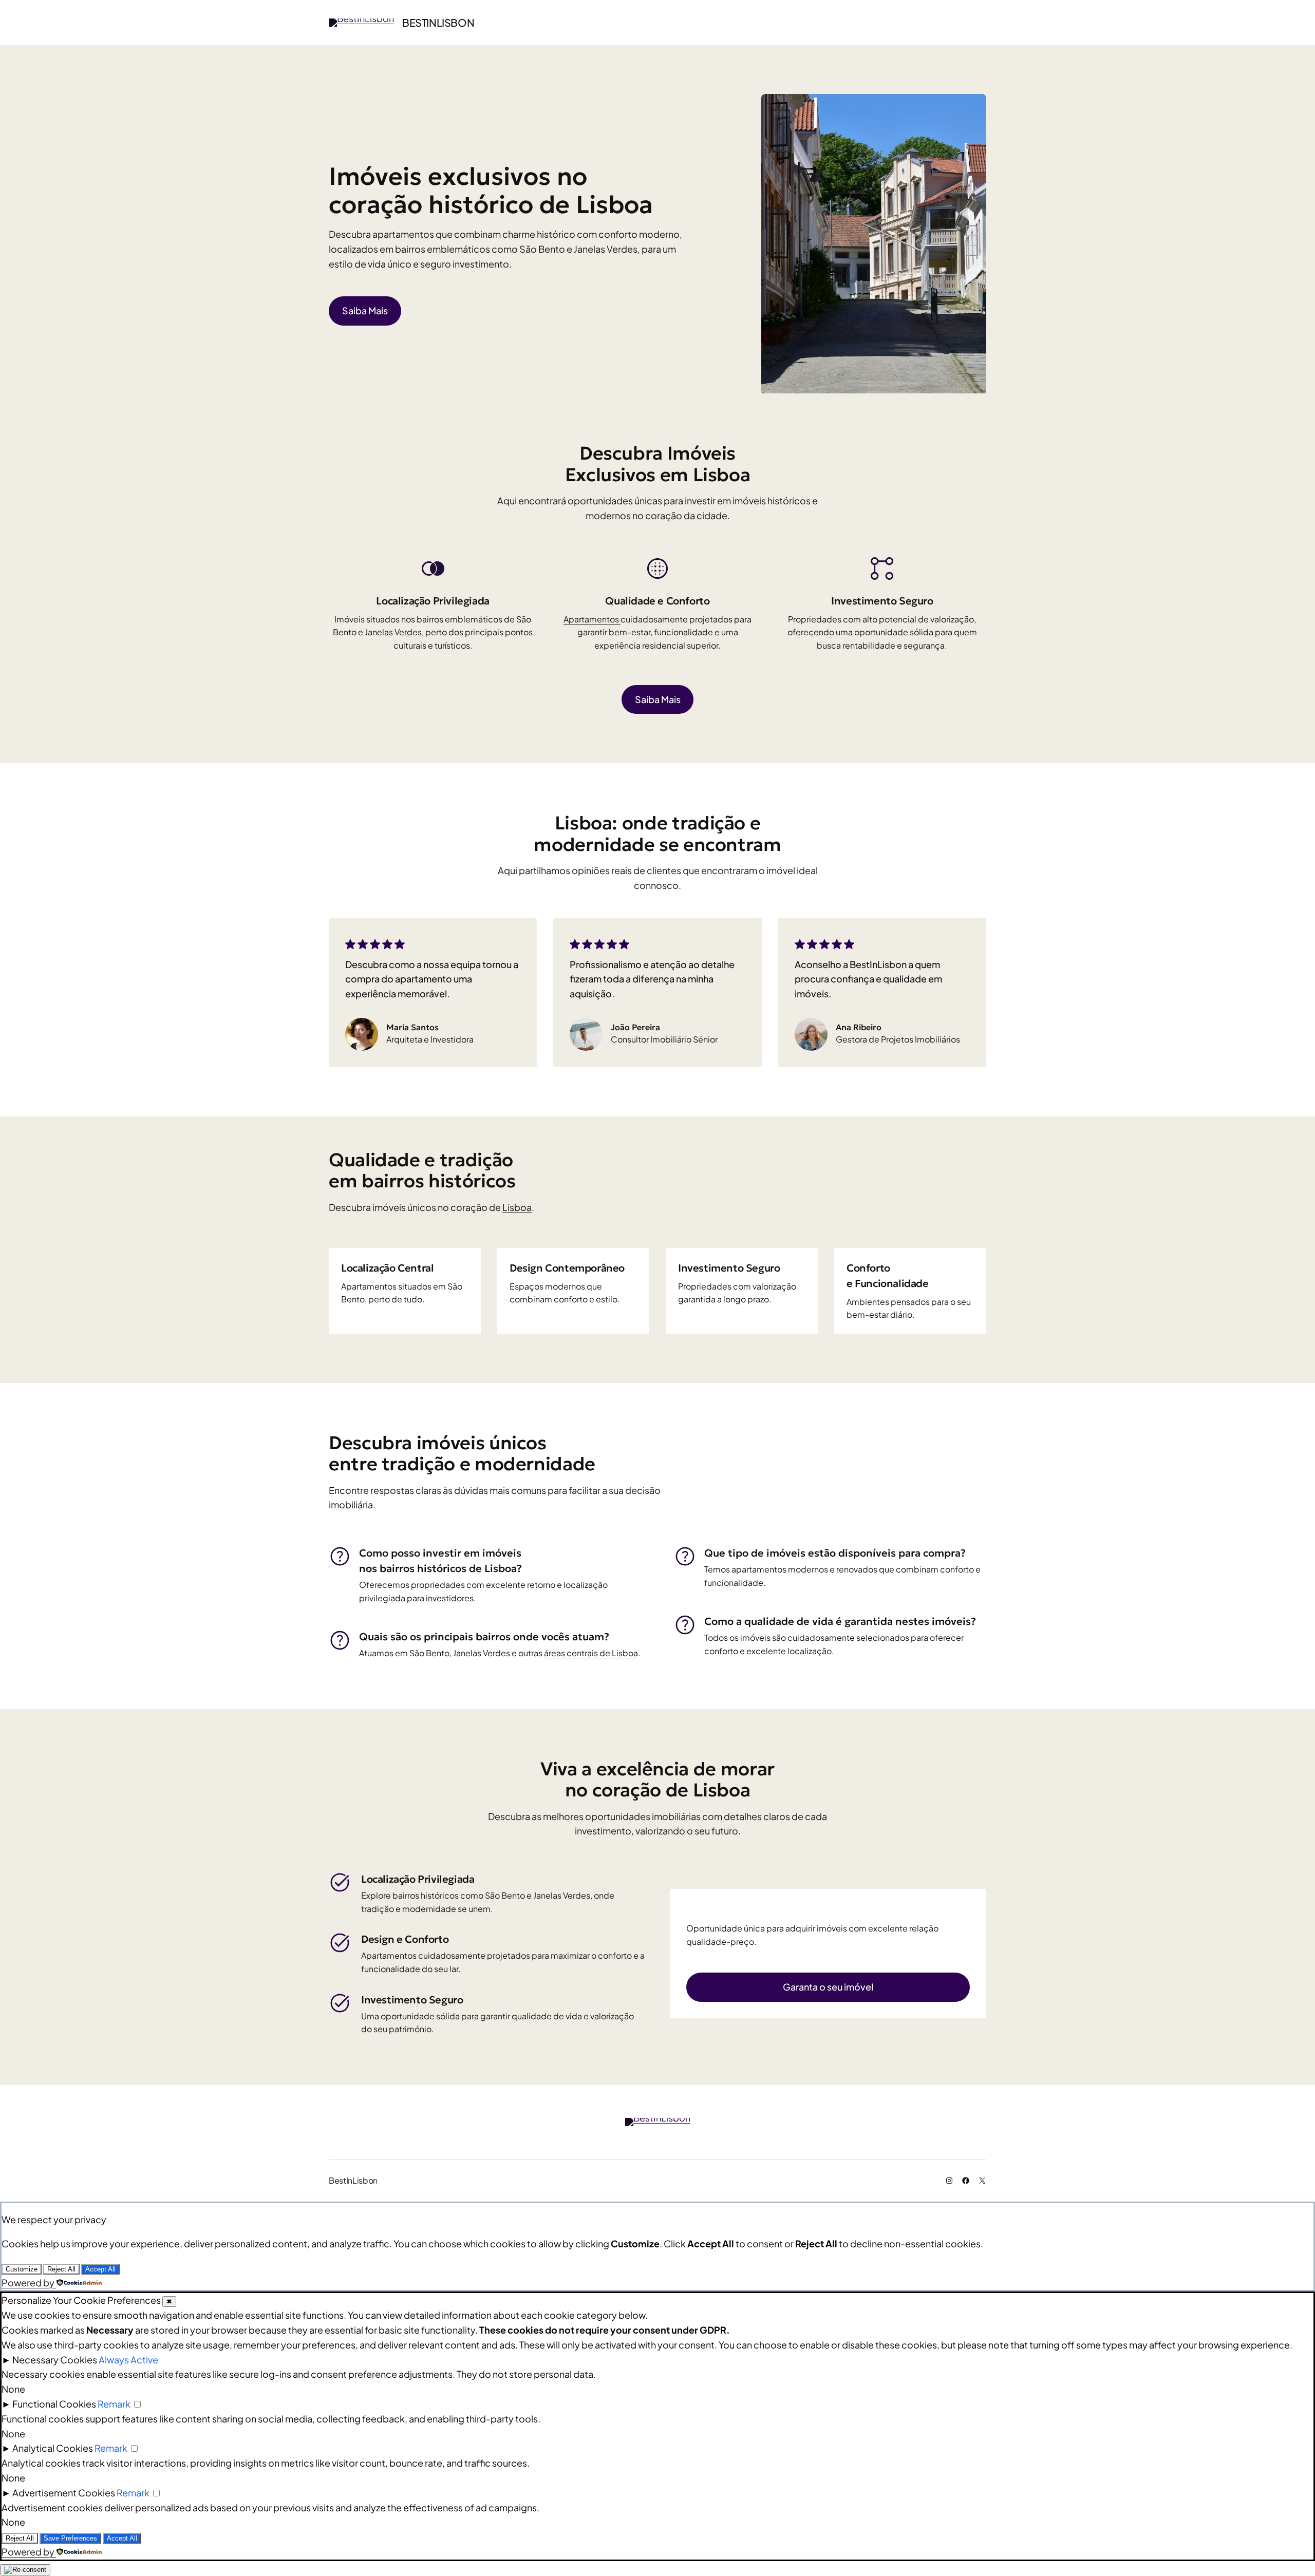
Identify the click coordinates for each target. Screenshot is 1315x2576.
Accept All (100, 2269)
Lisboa (517, 1207)
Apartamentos (592, 619)
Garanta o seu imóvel (828, 1987)
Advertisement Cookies (64, 2493)
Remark (114, 2404)
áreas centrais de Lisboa (591, 1653)
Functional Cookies (54, 2404)
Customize (22, 2269)
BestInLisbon (438, 22)
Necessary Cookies (55, 2360)
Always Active (128, 2360)
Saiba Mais (365, 310)
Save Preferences (70, 2538)
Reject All (61, 2269)
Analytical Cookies (53, 2448)
